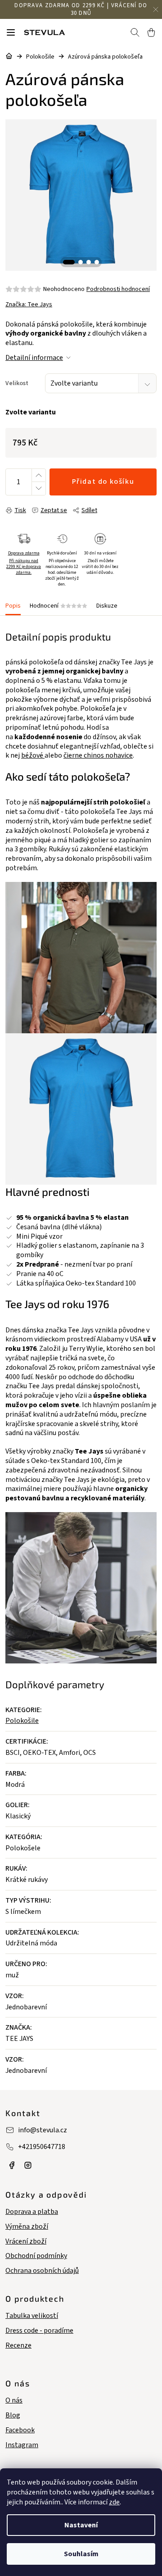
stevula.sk (28, 2165)
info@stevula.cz (43, 2130)
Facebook (20, 2430)
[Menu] (11, 32)
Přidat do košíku (103, 482)
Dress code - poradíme (39, 2331)
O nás (14, 2401)
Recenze (18, 2346)
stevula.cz (12, 2165)
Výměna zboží (27, 2227)
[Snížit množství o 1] (38, 488)
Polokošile (22, 1721)
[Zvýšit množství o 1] (38, 475)
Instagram (22, 2445)
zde (114, 2502)
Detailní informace (34, 358)
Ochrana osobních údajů (42, 2271)
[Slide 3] (89, 262)
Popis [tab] (13, 606)
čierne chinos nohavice (98, 755)
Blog (13, 2415)
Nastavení (81, 2525)
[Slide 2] (81, 262)
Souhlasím (81, 2554)
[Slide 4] (97, 262)
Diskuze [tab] (107, 606)
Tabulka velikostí (32, 2316)
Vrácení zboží (26, 2242)
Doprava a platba (32, 2212)
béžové (33, 755)
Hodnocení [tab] (58, 606)
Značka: (29, 304)
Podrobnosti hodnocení (118, 289)
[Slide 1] (69, 262)
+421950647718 (42, 2147)
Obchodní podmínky (36, 2256)
